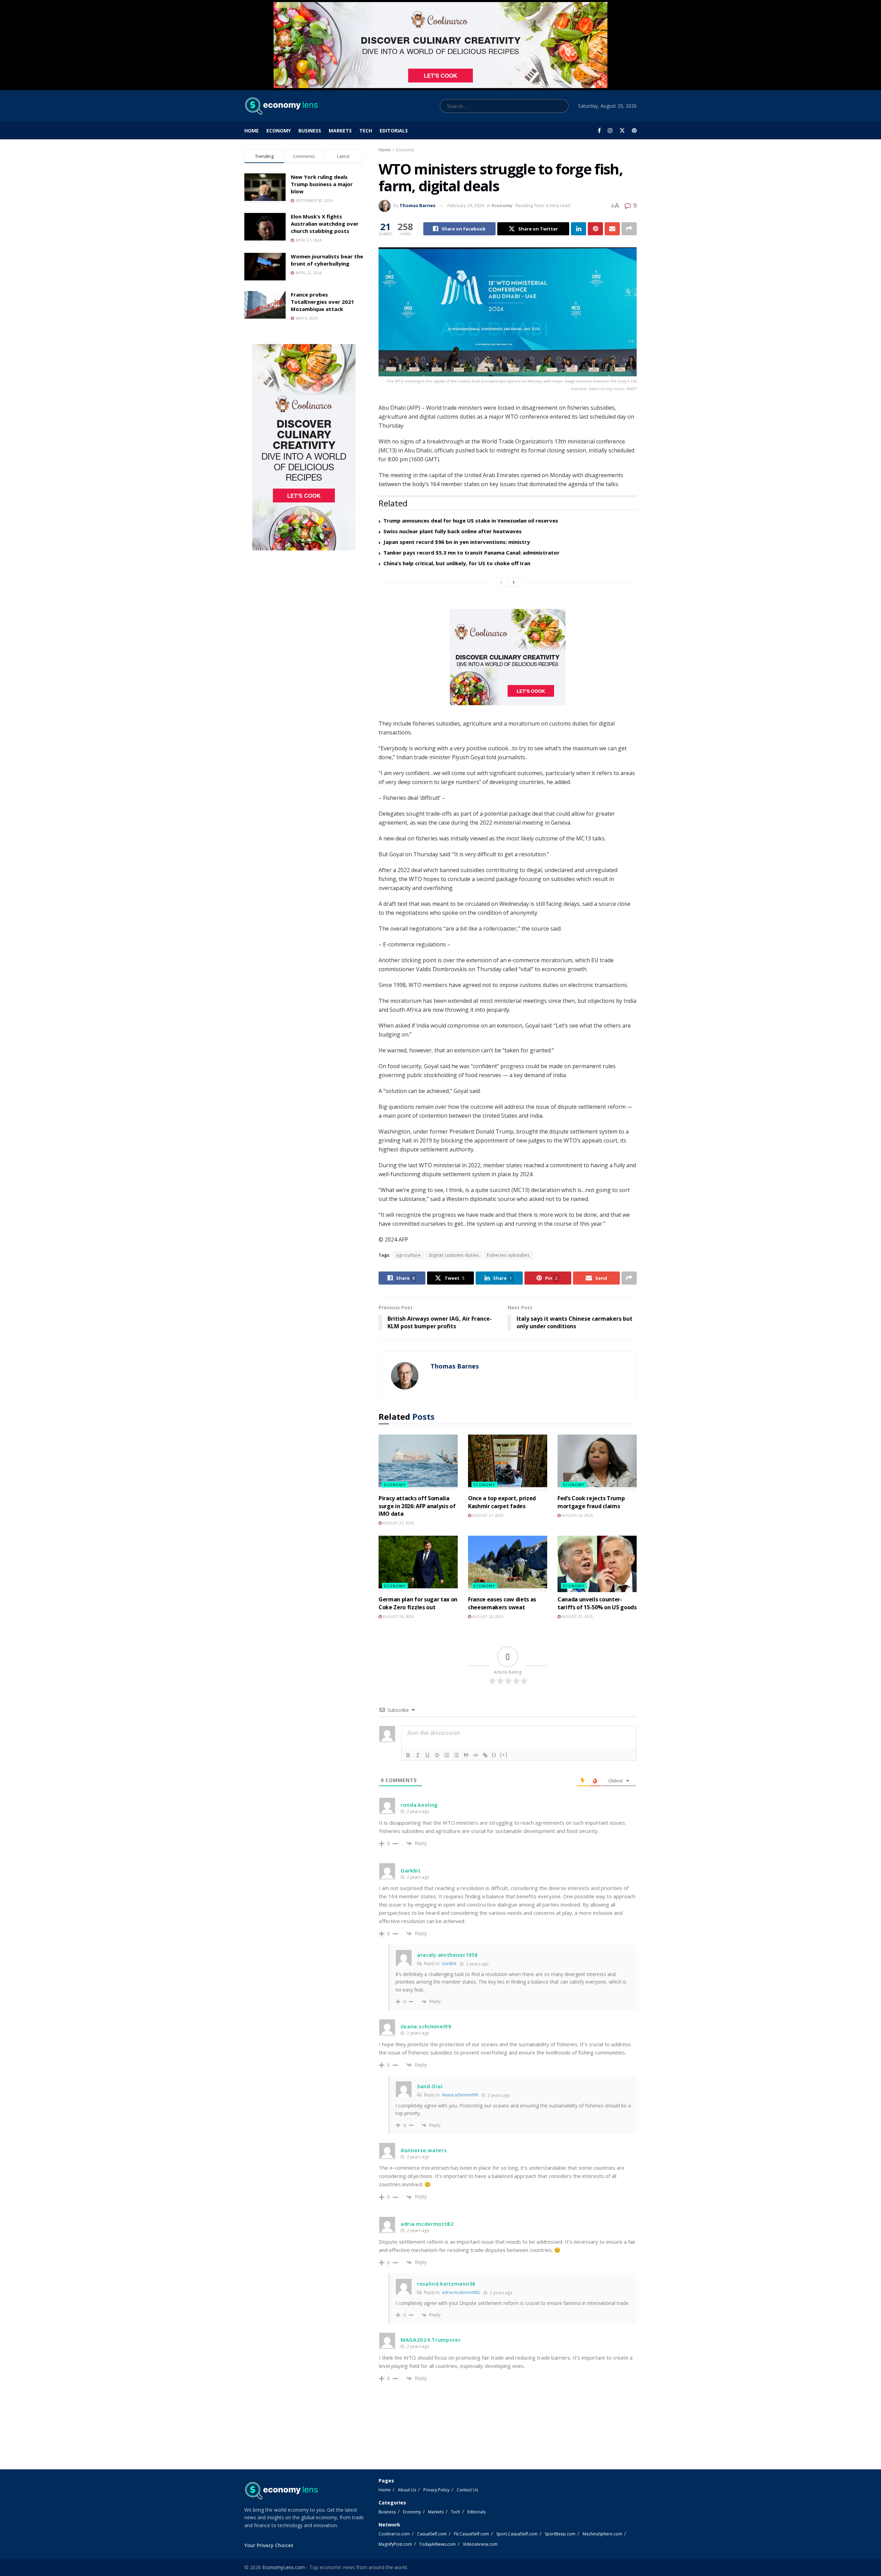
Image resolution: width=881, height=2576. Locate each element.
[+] (504, 1755)
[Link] (485, 1755)
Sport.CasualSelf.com (517, 2534)
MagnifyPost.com (395, 2544)
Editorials (394, 131)
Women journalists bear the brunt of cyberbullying (327, 260)
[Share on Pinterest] (595, 229)
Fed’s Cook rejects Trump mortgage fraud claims (591, 1502)
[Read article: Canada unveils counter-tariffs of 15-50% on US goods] (597, 1564)
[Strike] (437, 1755)
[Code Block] (476, 1755)
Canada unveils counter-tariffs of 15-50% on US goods (597, 1603)
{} (494, 1755)
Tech (366, 131)
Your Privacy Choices (269, 2545)
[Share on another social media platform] (629, 229)
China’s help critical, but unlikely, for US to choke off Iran (457, 563)
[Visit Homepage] (281, 106)
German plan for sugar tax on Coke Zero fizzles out (418, 1603)
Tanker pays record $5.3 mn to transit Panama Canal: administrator (471, 552)
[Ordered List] (447, 1755)
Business (310, 131)
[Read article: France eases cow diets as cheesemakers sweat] (508, 1564)
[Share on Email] (612, 229)
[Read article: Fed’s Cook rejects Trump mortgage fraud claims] (597, 1463)
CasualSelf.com (432, 2534)
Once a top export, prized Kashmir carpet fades (502, 1502)
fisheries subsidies (508, 1255)
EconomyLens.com (284, 2567)
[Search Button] (561, 106)
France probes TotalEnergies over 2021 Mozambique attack (322, 302)
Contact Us (467, 2490)
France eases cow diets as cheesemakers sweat (502, 1603)
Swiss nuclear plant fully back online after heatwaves (453, 531)
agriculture (408, 1255)
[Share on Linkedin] (579, 229)
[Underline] (427, 1755)
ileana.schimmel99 (460, 2095)
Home (252, 131)
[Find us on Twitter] (622, 131)
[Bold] (408, 1755)
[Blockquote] (466, 1755)
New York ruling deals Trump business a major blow (322, 184)
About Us (407, 2490)
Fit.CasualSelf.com (471, 2534)
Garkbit (449, 1963)
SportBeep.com (560, 2534)
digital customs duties (454, 1255)
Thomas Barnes (417, 205)
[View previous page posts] (501, 582)
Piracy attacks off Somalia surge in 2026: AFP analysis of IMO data (417, 1506)
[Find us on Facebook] (599, 131)
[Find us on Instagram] (610, 131)
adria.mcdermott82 (461, 2292)
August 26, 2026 (577, 1515)
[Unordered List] (456, 1755)
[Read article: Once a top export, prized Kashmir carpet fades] (508, 1463)
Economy (279, 131)
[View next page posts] (514, 582)
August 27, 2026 (398, 1523)
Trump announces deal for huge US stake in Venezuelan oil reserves (471, 520)
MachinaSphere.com (602, 2534)
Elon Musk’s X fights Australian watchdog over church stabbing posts (325, 224)
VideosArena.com (480, 2544)
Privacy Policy (436, 2490)
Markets (340, 131)
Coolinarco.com (394, 2534)
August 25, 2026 (577, 1616)
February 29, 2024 (466, 205)
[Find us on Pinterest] (634, 131)
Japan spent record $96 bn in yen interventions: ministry (457, 542)
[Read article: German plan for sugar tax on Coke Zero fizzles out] (418, 1564)
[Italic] (418, 1755)
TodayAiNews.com (437, 2544)
